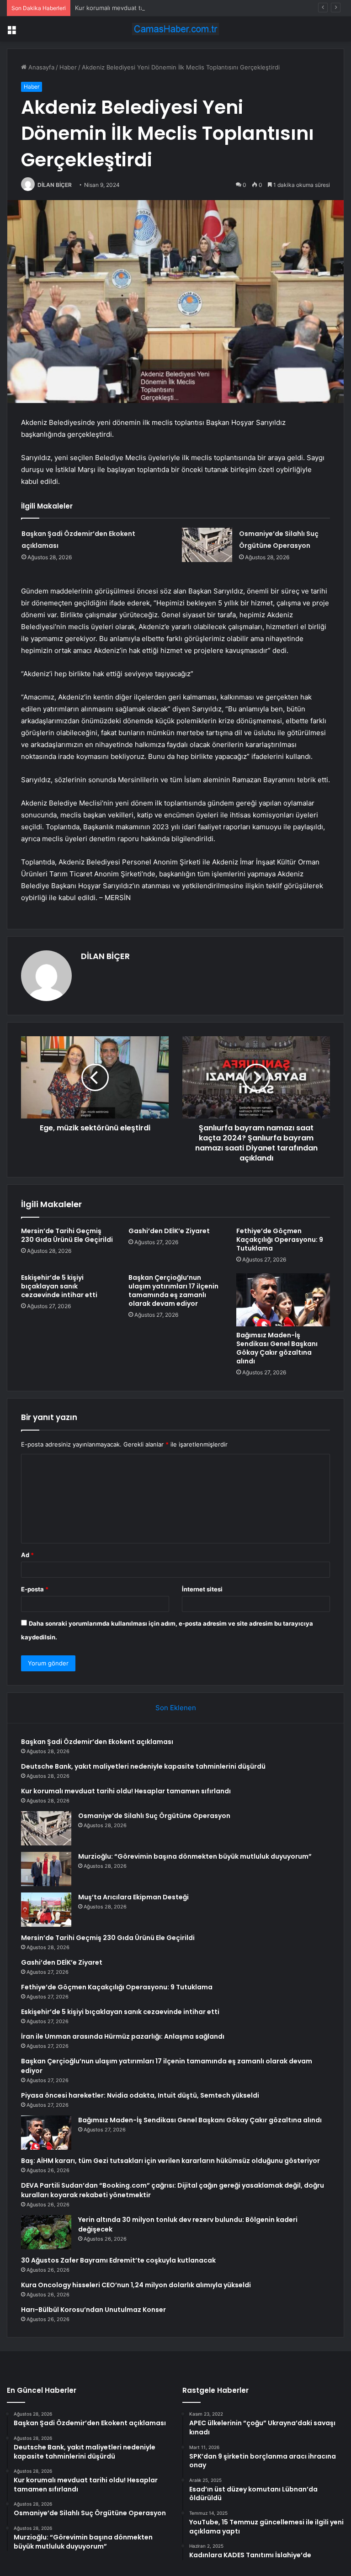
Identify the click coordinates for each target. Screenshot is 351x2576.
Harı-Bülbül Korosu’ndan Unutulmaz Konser (93, 2310)
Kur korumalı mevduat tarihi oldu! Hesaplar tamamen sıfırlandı (162, 8)
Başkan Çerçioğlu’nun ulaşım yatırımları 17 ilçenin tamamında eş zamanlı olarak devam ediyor (173, 1291)
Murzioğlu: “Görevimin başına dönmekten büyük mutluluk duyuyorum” (195, 1856)
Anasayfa (40, 67)
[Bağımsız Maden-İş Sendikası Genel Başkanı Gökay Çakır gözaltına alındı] (283, 1300)
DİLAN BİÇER (55, 185)
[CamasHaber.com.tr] (175, 29)
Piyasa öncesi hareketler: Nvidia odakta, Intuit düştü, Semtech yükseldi (140, 2095)
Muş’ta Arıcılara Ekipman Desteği (133, 1897)
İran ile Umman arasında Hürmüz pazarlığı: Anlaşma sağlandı (123, 2036)
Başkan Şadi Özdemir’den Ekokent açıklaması (97, 1742)
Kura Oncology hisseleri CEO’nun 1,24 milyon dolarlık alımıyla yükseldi (136, 2285)
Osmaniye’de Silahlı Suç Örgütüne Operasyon (154, 1816)
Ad (27, 1555)
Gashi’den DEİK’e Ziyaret (169, 1231)
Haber (68, 67)
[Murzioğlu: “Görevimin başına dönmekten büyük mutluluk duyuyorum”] (46, 1869)
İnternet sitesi (202, 1589)
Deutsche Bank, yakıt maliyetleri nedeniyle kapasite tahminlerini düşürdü (143, 1766)
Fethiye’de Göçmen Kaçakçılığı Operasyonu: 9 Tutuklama (280, 1240)
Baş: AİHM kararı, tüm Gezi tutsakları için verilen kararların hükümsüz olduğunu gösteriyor (170, 2161)
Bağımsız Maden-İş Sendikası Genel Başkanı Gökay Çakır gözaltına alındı (277, 1348)
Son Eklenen (176, 1708)
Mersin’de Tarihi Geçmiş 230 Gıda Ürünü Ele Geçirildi (67, 1235)
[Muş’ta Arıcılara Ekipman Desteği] (46, 1910)
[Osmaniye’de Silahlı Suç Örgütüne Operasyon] (207, 545)
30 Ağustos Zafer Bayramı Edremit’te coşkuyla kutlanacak (118, 2260)
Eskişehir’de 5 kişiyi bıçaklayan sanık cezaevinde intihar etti (59, 1286)
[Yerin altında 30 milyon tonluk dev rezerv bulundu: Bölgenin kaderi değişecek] (46, 2232)
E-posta (35, 1589)
